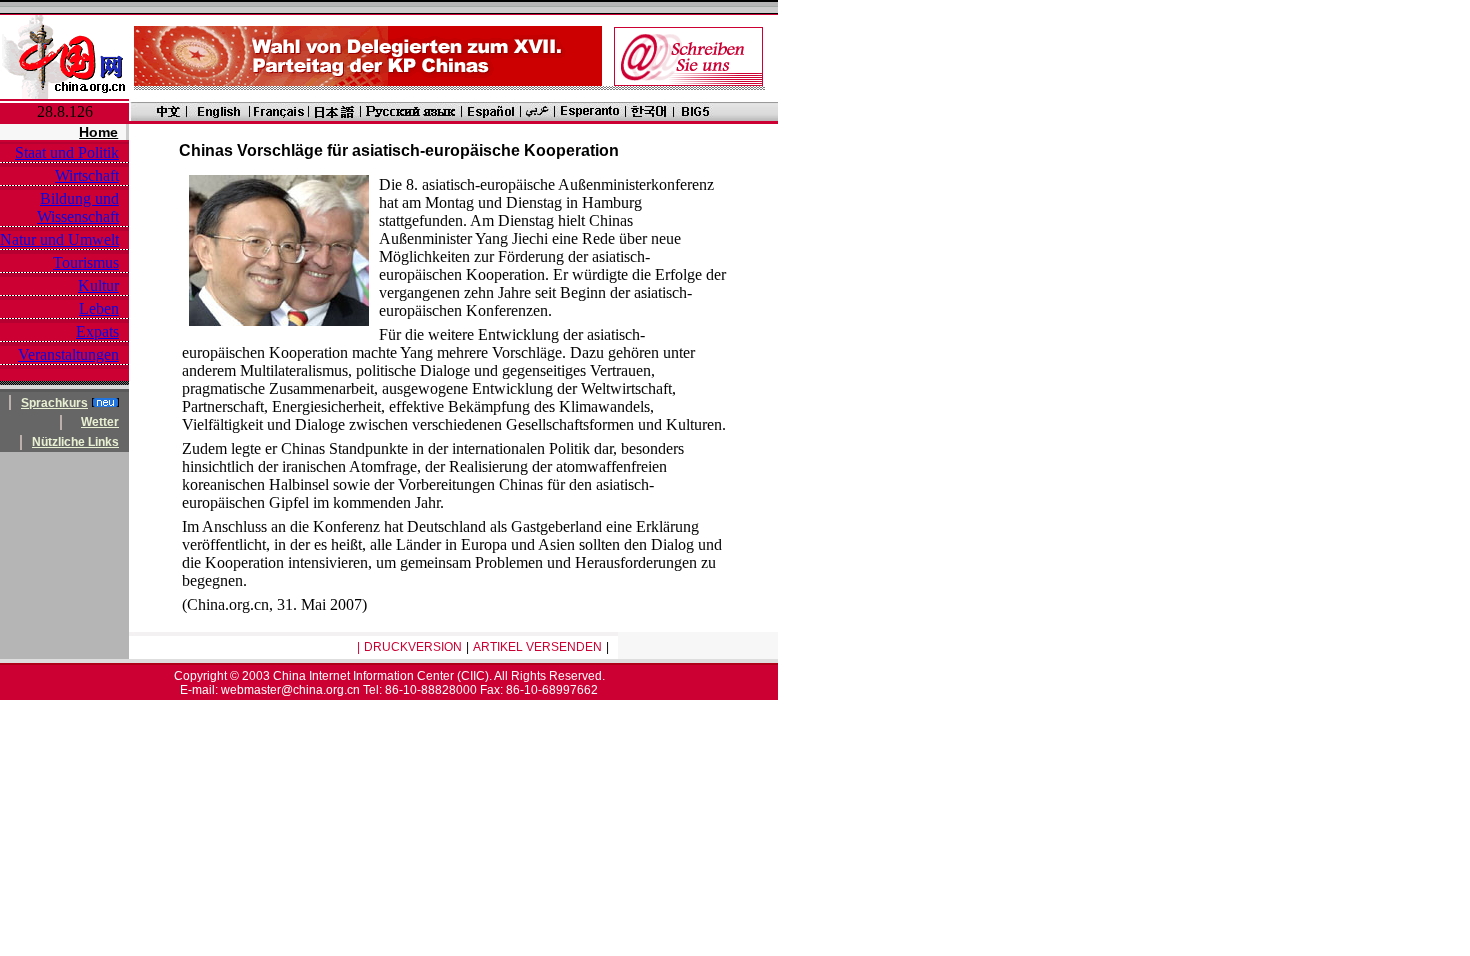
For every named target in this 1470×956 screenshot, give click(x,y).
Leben (99, 308)
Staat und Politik (67, 152)
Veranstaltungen (68, 354)
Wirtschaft (87, 175)
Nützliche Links (75, 442)
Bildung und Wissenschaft (78, 207)
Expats (97, 331)
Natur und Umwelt (59, 239)
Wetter (100, 422)
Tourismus (86, 262)
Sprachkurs (54, 403)
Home (98, 132)
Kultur (98, 285)
